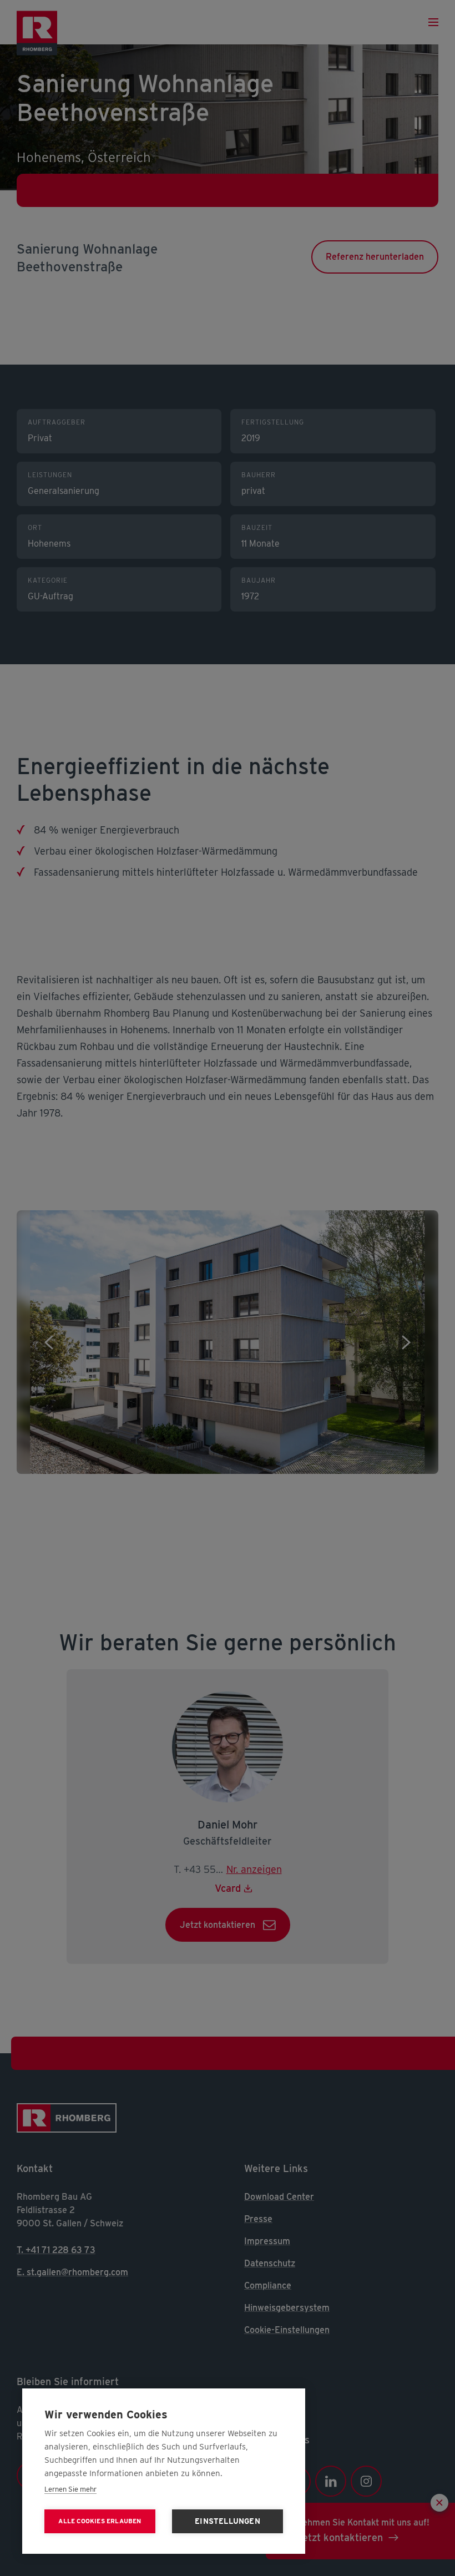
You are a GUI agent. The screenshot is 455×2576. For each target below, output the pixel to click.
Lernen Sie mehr (70, 2489)
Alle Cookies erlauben (100, 2521)
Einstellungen (228, 2521)
